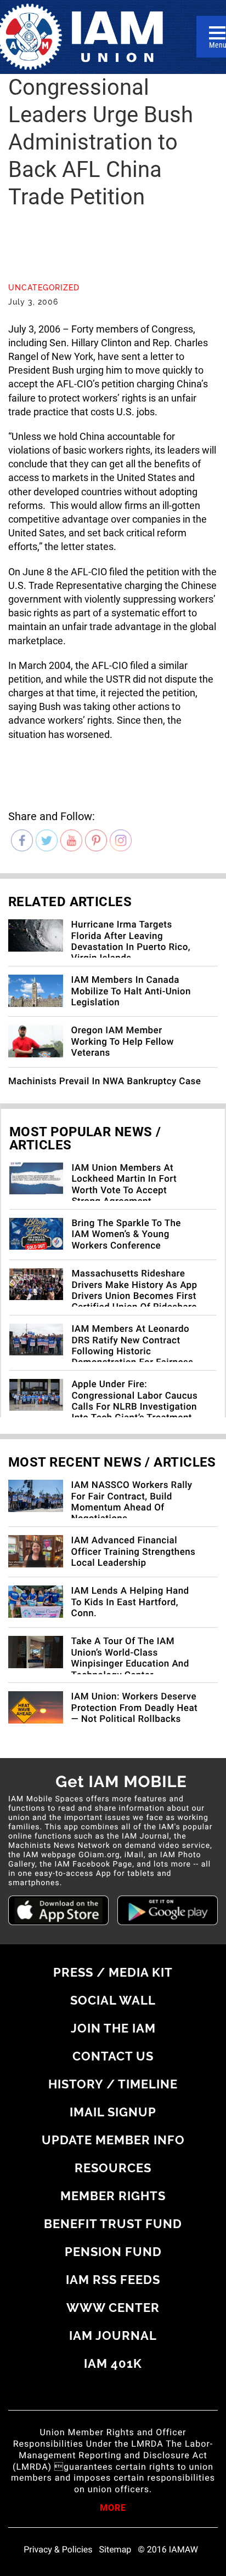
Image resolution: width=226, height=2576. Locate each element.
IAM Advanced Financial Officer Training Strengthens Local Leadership (134, 1552)
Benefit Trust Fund (113, 2224)
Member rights (113, 2196)
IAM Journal (113, 2335)
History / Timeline (113, 2084)
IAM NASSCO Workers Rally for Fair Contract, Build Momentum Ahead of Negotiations (132, 1502)
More (113, 2509)
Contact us (113, 2056)
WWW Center (113, 2308)
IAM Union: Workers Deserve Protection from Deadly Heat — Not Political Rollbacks (135, 1708)
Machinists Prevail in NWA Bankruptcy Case (104, 1081)
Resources (113, 2168)
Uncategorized (44, 288)
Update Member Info (113, 2140)
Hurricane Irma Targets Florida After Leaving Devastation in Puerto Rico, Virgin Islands (131, 941)
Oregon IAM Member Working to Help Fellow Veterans (123, 1042)
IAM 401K (113, 2363)
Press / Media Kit (113, 1972)
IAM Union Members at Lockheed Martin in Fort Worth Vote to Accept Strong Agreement (124, 1185)
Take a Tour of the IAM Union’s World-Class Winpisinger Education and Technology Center (130, 1658)
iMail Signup (113, 2112)
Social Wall (113, 2000)
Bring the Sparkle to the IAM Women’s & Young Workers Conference (126, 1235)
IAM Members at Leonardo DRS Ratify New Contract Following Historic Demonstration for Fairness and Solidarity (132, 1352)
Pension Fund (113, 2252)
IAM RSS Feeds (113, 2280)
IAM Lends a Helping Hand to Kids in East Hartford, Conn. (130, 1602)
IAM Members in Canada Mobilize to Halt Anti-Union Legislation (131, 991)
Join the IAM (113, 2028)
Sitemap (115, 2550)
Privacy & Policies (58, 2550)
